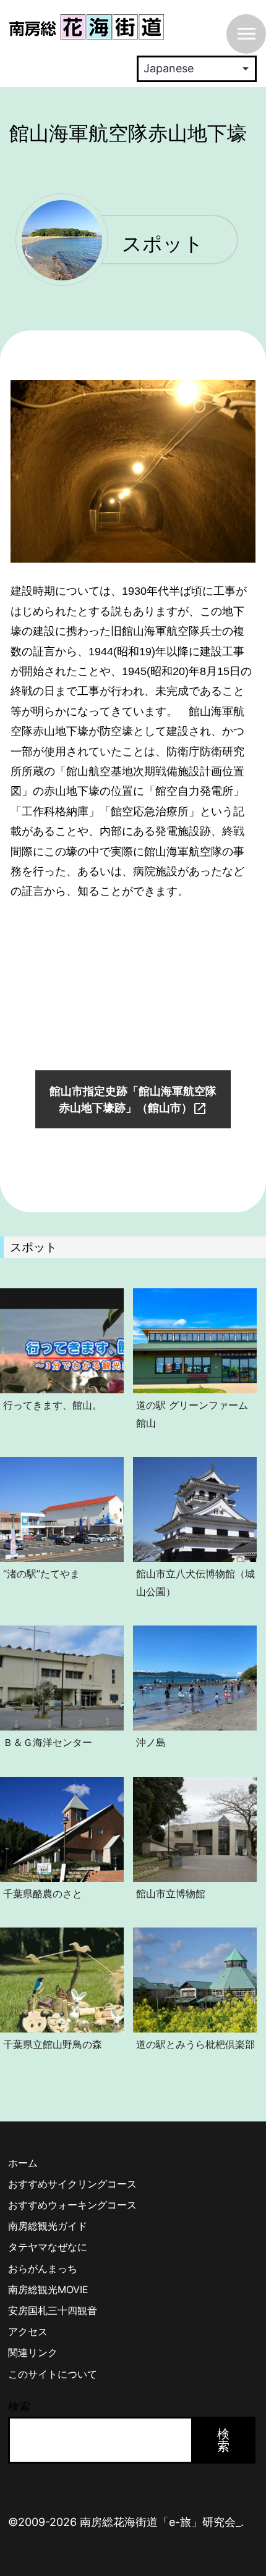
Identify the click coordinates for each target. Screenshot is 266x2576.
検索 (19, 2406)
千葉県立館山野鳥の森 (53, 2044)
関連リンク (33, 2352)
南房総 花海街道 (87, 27)
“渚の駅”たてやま (41, 1574)
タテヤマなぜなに (48, 2247)
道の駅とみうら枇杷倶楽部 (195, 2044)
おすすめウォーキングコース (72, 2205)
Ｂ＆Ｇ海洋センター (48, 1742)
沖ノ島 (151, 1742)
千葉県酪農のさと (43, 1894)
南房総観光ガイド (48, 2226)
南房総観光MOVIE (48, 2289)
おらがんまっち (43, 2268)
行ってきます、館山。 (53, 1405)
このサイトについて (53, 2374)
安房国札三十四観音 (53, 2310)
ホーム (23, 2163)
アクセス (28, 2331)
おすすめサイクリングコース (72, 2184)
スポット (163, 245)
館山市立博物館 (171, 1894)
